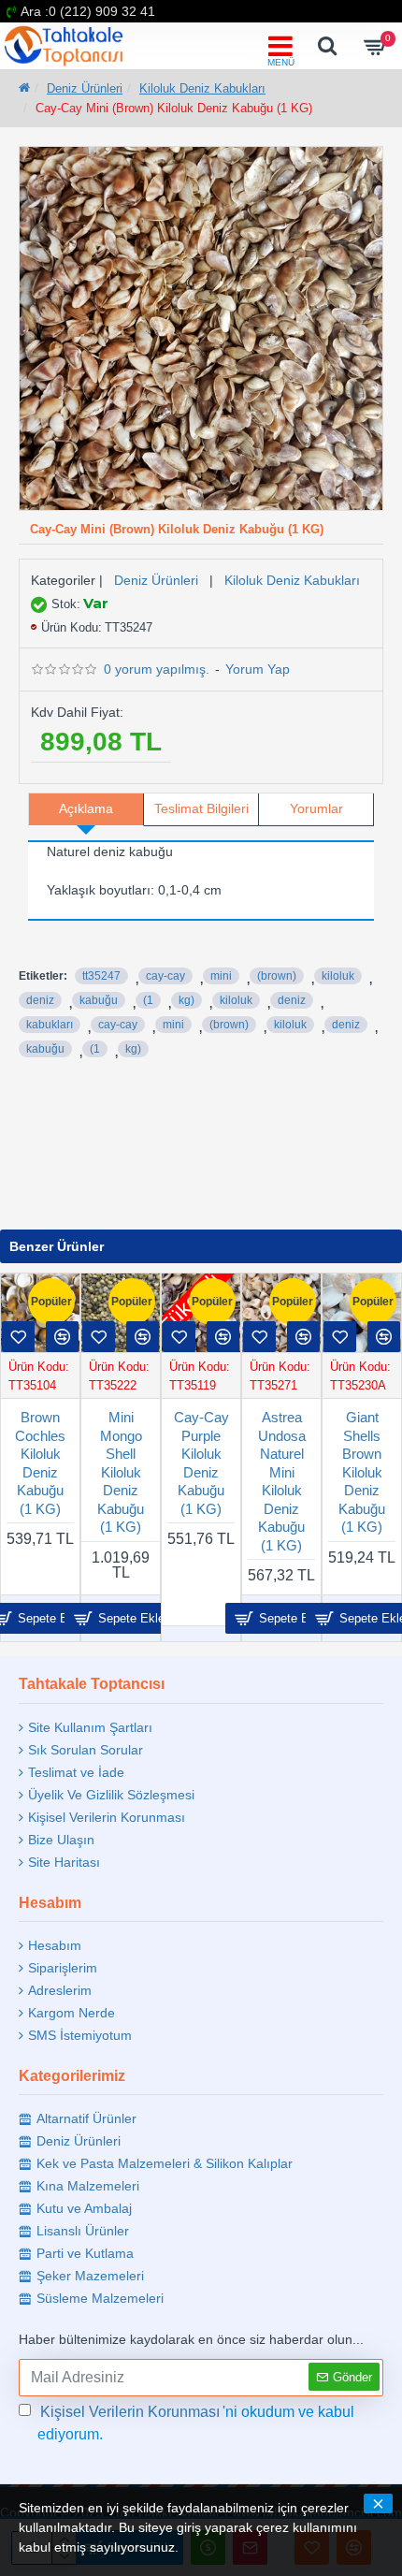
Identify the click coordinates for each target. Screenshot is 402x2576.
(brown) (277, 976)
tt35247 (101, 976)
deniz (40, 1000)
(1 (148, 1000)
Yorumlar (316, 808)
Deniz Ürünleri (85, 88)
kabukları (50, 1025)
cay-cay (165, 976)
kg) (187, 1000)
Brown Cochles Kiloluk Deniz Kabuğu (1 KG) (40, 1463)
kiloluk (338, 976)
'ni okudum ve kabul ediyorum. (196, 2423)
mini (221, 976)
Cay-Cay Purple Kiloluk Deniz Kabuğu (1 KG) (201, 1463)
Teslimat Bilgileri (201, 808)
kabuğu (99, 1000)
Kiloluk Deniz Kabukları (202, 88)
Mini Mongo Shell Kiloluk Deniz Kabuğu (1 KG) (121, 1472)
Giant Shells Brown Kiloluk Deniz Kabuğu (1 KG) (362, 1472)
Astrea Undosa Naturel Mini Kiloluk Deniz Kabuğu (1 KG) (282, 1481)
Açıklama (86, 808)
